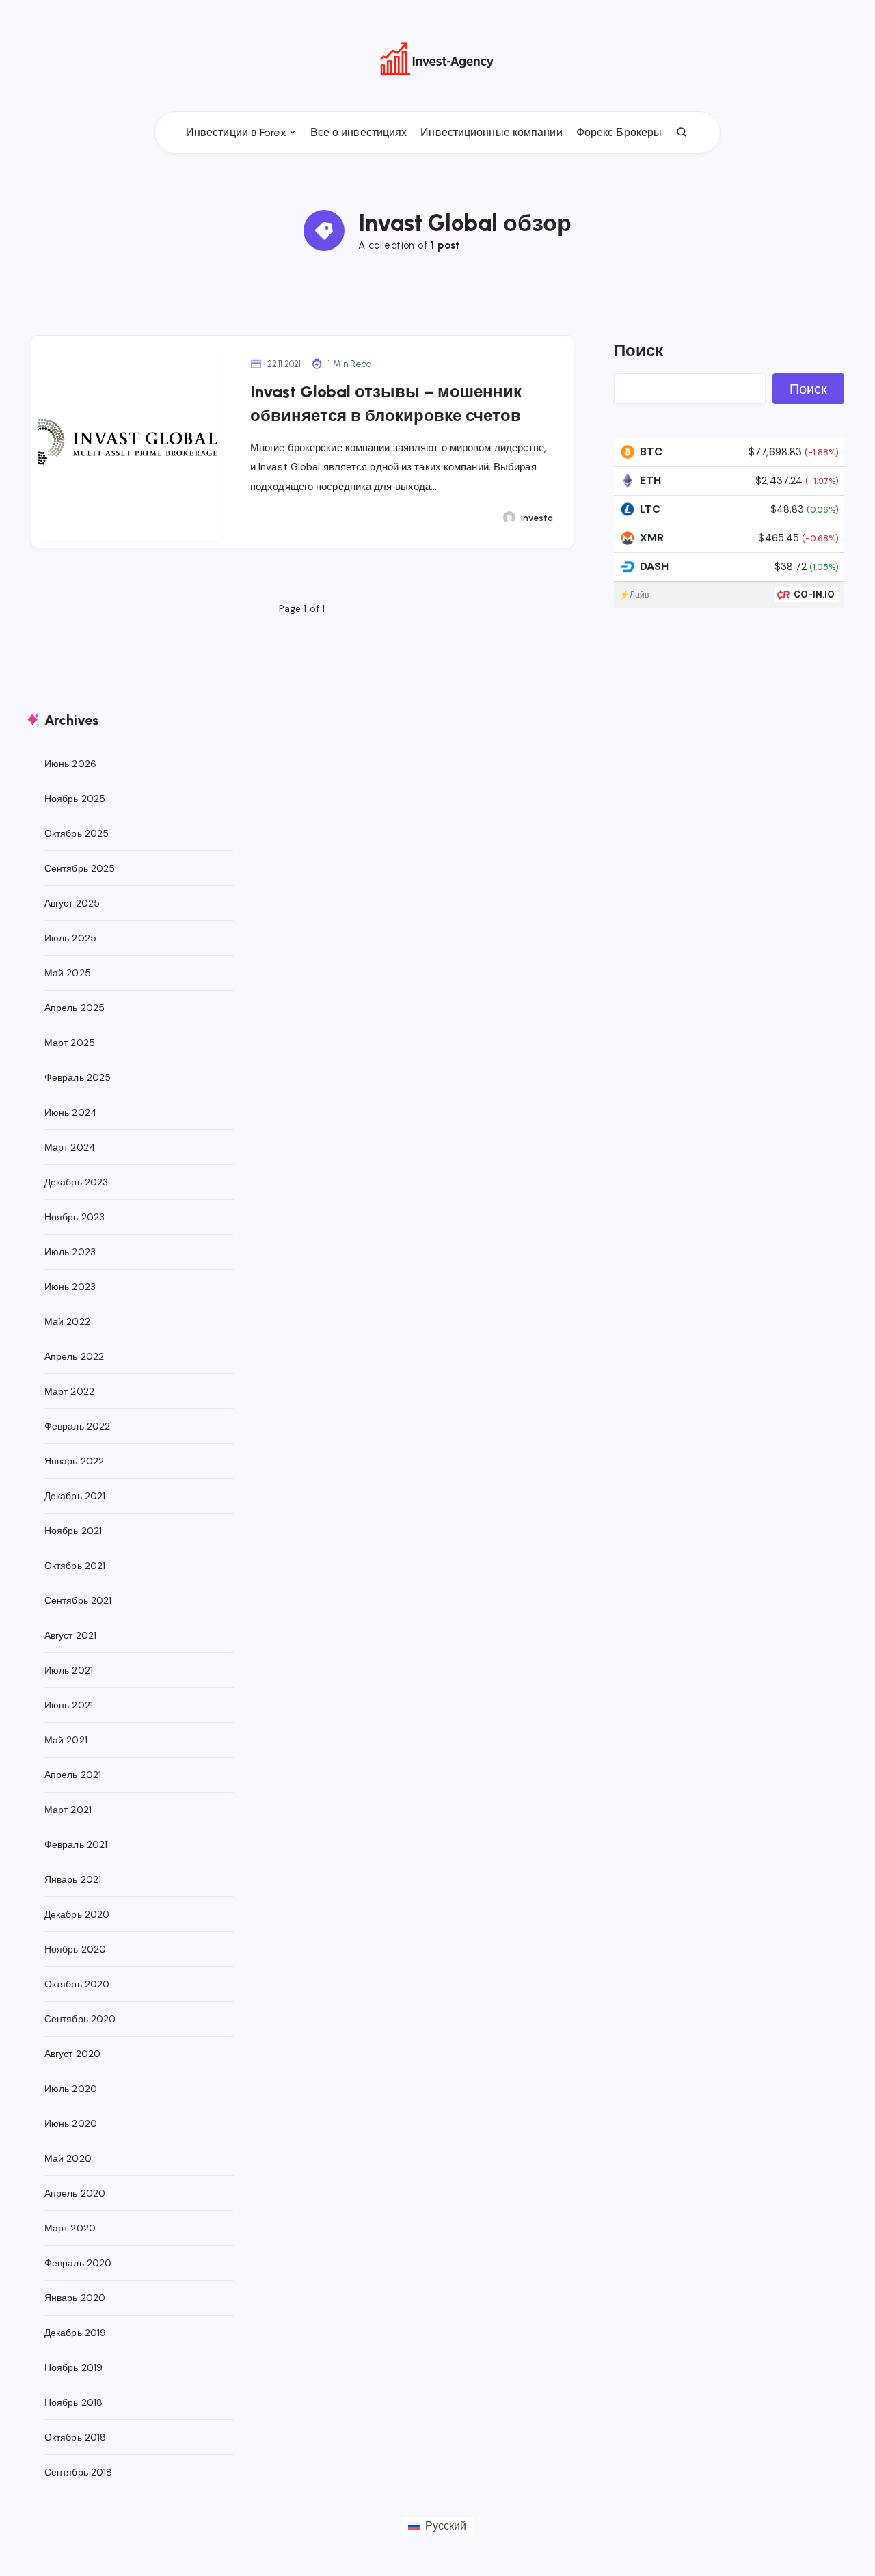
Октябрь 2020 (77, 1984)
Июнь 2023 (70, 1287)
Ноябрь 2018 (73, 2402)
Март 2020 (70, 2228)
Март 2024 (70, 1147)
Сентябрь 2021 (78, 1600)
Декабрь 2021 (75, 1496)
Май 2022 (67, 1321)
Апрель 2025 (75, 1008)
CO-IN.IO (815, 594)
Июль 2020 (71, 2089)
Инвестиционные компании (491, 132)
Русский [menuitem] (446, 2526)
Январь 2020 (75, 2298)
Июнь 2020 (71, 2123)
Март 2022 (69, 1391)
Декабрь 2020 (77, 1914)
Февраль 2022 (77, 1426)
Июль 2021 (69, 1670)
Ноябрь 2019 (73, 2367)
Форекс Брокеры (619, 132)
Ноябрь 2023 (75, 1217)
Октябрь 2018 (75, 2437)
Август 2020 (72, 2054)
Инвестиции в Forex (236, 132)
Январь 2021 (73, 1879)
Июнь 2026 (70, 764)
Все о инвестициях (359, 132)
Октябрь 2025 (77, 833)
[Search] (682, 133)
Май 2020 (68, 2158)
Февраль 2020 (78, 2263)
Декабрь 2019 (75, 2333)
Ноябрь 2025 (75, 799)
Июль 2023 (70, 1252)
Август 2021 (70, 1635)
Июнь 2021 (69, 1705)
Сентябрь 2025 (80, 868)
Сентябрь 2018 (78, 2472)
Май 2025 (68, 973)
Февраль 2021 (76, 1844)
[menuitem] (437, 2526)
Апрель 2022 (74, 1356)
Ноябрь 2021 (73, 1531)
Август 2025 (72, 903)
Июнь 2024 (71, 1112)
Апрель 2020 (75, 2193)
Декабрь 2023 (76, 1182)
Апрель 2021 (73, 1775)
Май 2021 (66, 1740)
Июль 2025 (70, 938)
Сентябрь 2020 (80, 2019)
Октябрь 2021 (75, 1566)
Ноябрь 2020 (75, 1949)
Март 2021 (68, 1810)
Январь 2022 (74, 1461)
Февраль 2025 (78, 1077)
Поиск (639, 350)
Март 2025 (70, 1043)
